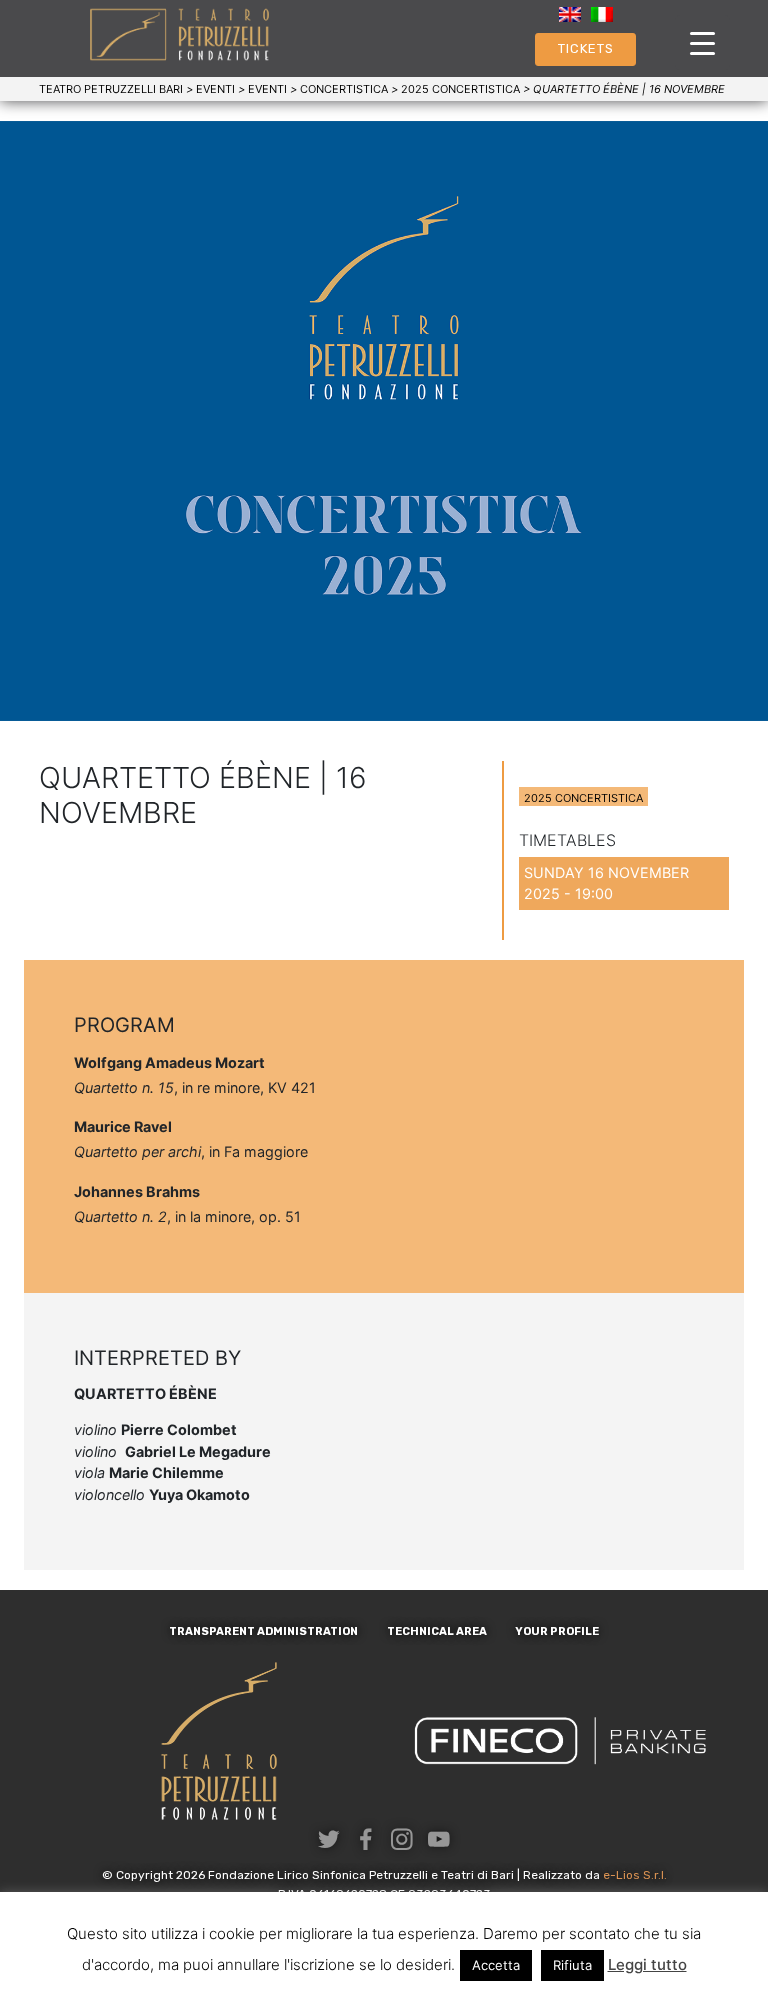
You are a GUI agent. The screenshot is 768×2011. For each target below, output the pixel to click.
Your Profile (557, 1631)
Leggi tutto (647, 1964)
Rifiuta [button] (572, 1965)
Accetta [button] (496, 1965)
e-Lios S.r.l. (635, 1875)
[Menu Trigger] (702, 42)
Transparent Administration (263, 1631)
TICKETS (586, 48)
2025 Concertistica (583, 798)
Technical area (437, 1631)
